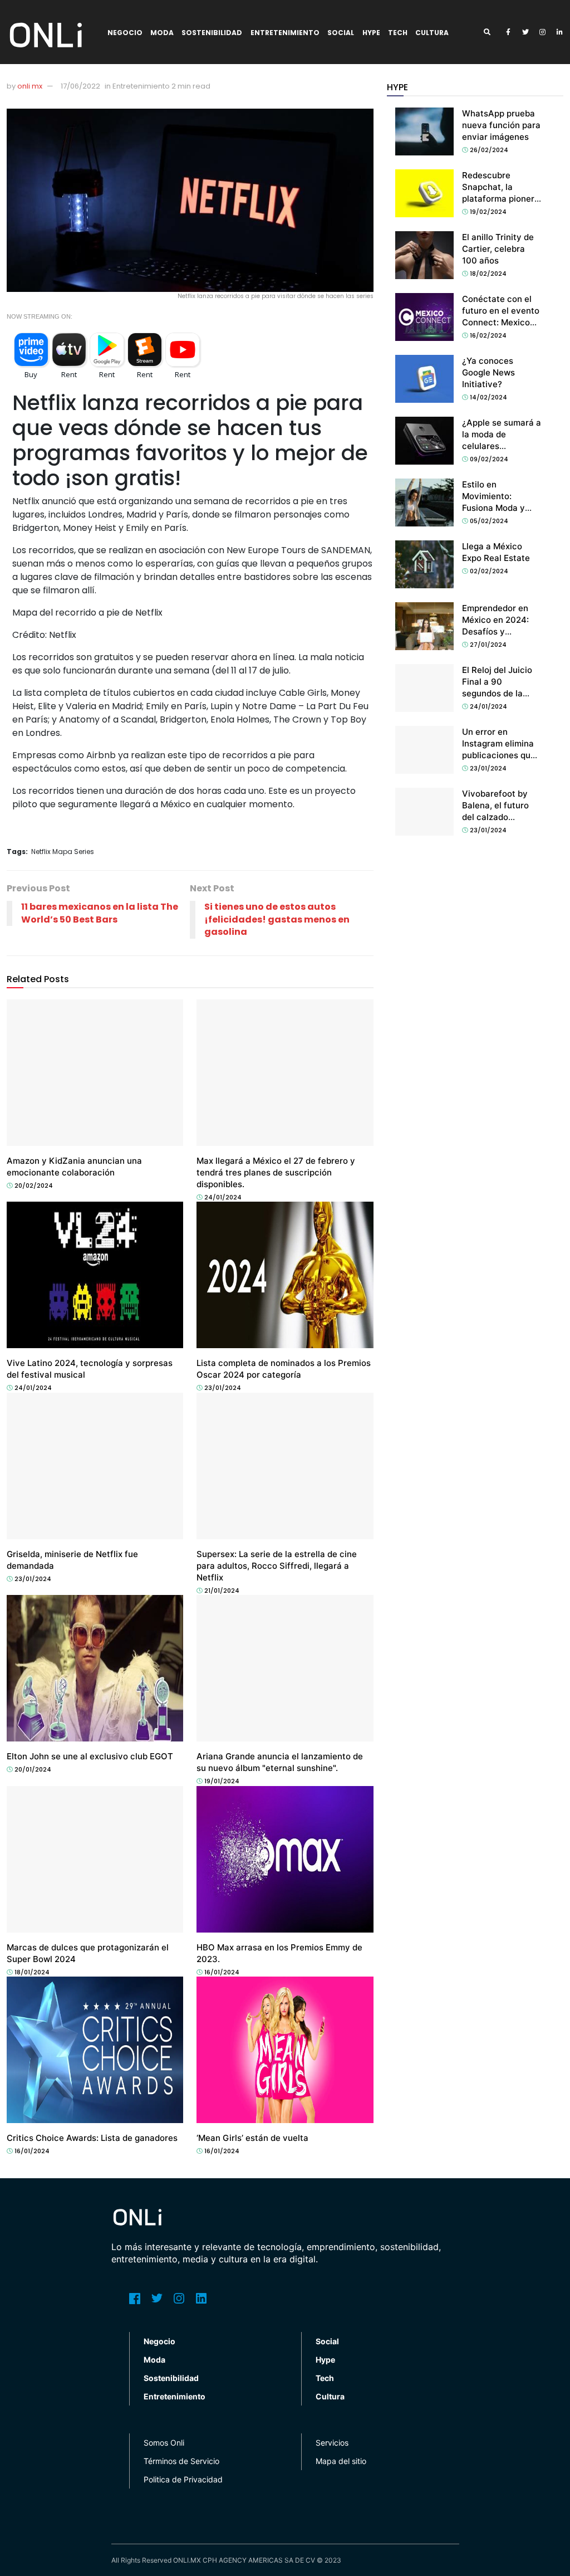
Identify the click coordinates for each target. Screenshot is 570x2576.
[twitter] (525, 32)
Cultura (432, 33)
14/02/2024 (488, 397)
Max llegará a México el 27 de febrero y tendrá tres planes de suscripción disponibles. (276, 1172)
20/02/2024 (33, 1185)
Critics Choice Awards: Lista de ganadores (92, 2138)
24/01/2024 (222, 1197)
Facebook (135, 2299)
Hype (371, 33)
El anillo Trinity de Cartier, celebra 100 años (498, 249)
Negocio (125, 33)
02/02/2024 (488, 571)
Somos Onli (164, 2443)
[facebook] (508, 32)
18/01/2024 (31, 1972)
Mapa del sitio (341, 2461)
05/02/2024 (488, 521)
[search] (491, 32)
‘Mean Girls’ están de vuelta (252, 2138)
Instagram (179, 2299)
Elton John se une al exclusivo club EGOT (90, 1756)
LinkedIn (202, 2299)
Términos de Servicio (181, 2461)
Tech (398, 33)
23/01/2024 (222, 1388)
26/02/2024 (488, 150)
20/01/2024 (32, 1769)
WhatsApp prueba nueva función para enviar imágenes (501, 125)
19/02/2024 (487, 212)
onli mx (30, 86)
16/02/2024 (487, 335)
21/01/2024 (221, 1591)
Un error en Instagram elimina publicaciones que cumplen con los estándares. (499, 755)
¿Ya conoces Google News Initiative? (488, 372)
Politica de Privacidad (183, 2479)
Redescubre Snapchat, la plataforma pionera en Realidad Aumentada (501, 199)
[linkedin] (560, 32)
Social (341, 33)
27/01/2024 (487, 645)
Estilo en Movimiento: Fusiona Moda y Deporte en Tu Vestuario (493, 508)
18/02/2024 (487, 274)
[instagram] (543, 32)
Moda (162, 33)
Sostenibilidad (212, 33)
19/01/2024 (221, 1781)
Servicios (332, 2443)
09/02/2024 (488, 459)
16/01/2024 (221, 1972)
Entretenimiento (285, 33)
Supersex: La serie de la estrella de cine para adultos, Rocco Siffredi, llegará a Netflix (277, 1566)
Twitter (157, 2299)
